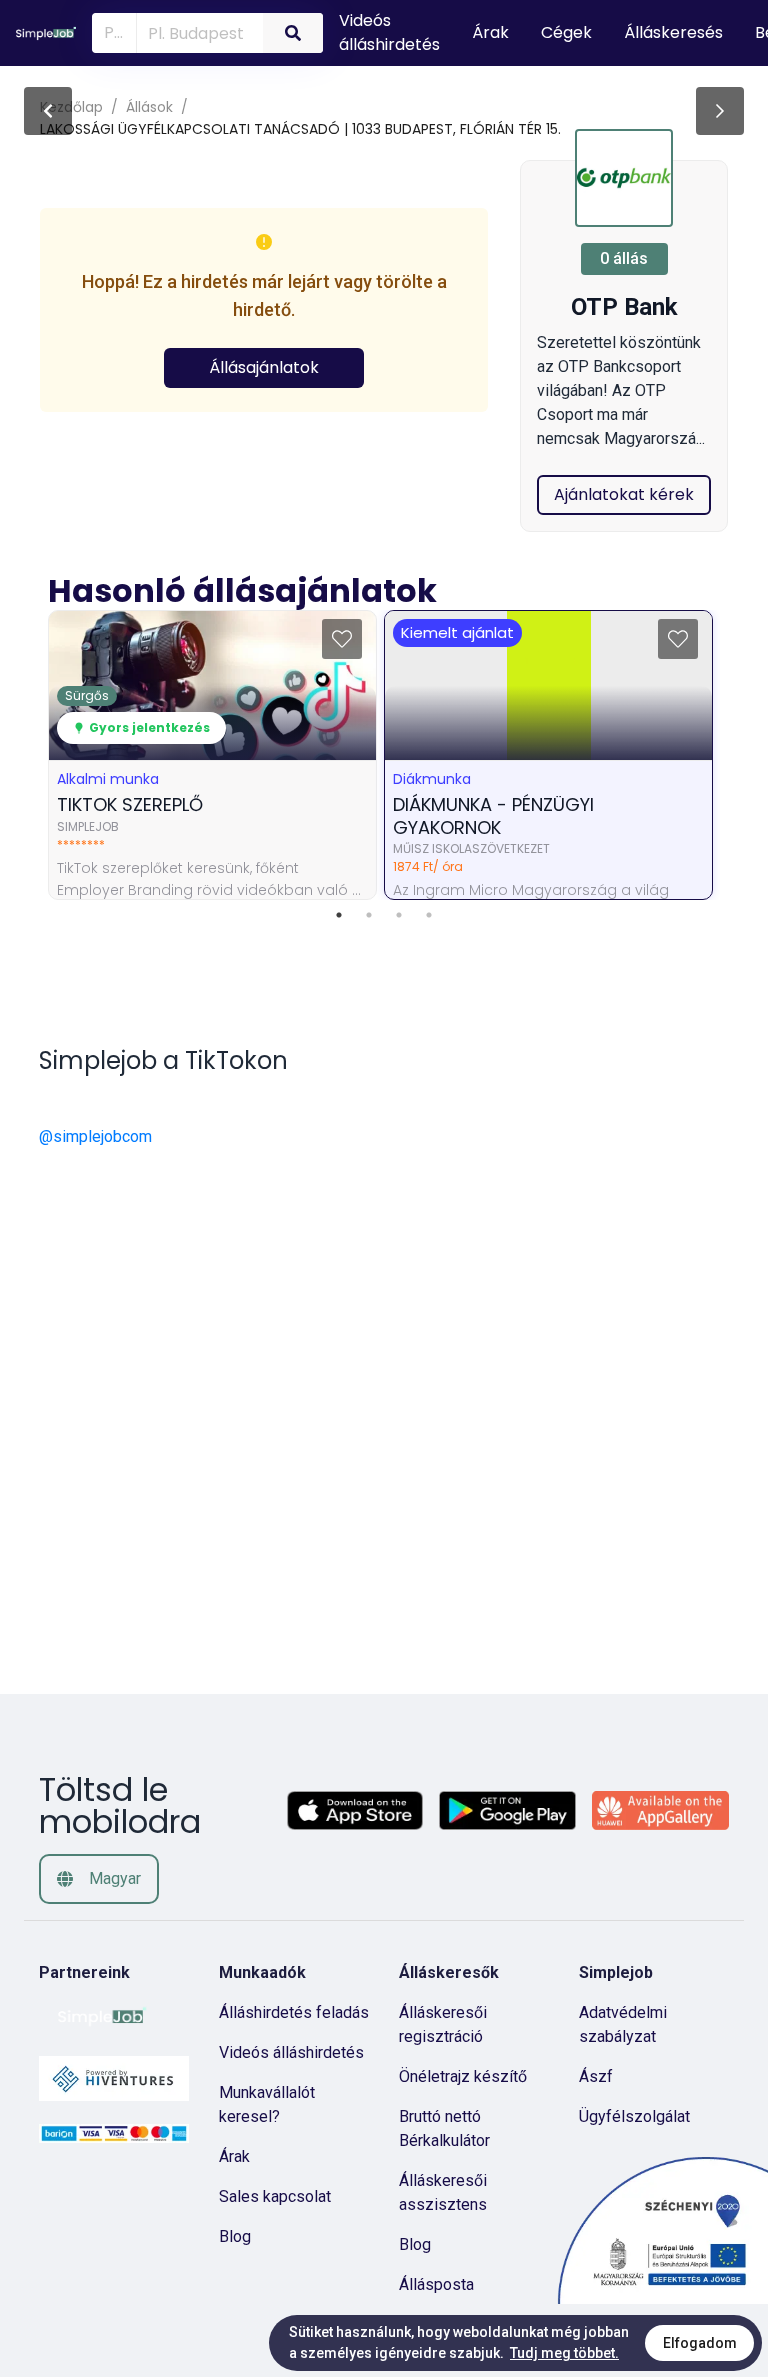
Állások (149, 107)
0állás (624, 258)
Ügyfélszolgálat (634, 2116)
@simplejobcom (95, 1136)
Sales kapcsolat (275, 2196)
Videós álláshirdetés (291, 2052)
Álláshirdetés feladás (294, 2012)
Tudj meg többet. (564, 2353)
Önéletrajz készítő (463, 2076)
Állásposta (436, 2284)
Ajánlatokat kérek (624, 494)
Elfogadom (700, 2343)
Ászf (596, 2076)
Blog (235, 2236)
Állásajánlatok (264, 367)
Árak (234, 2156)
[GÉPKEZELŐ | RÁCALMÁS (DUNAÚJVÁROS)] (720, 111)
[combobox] (196, 32)
